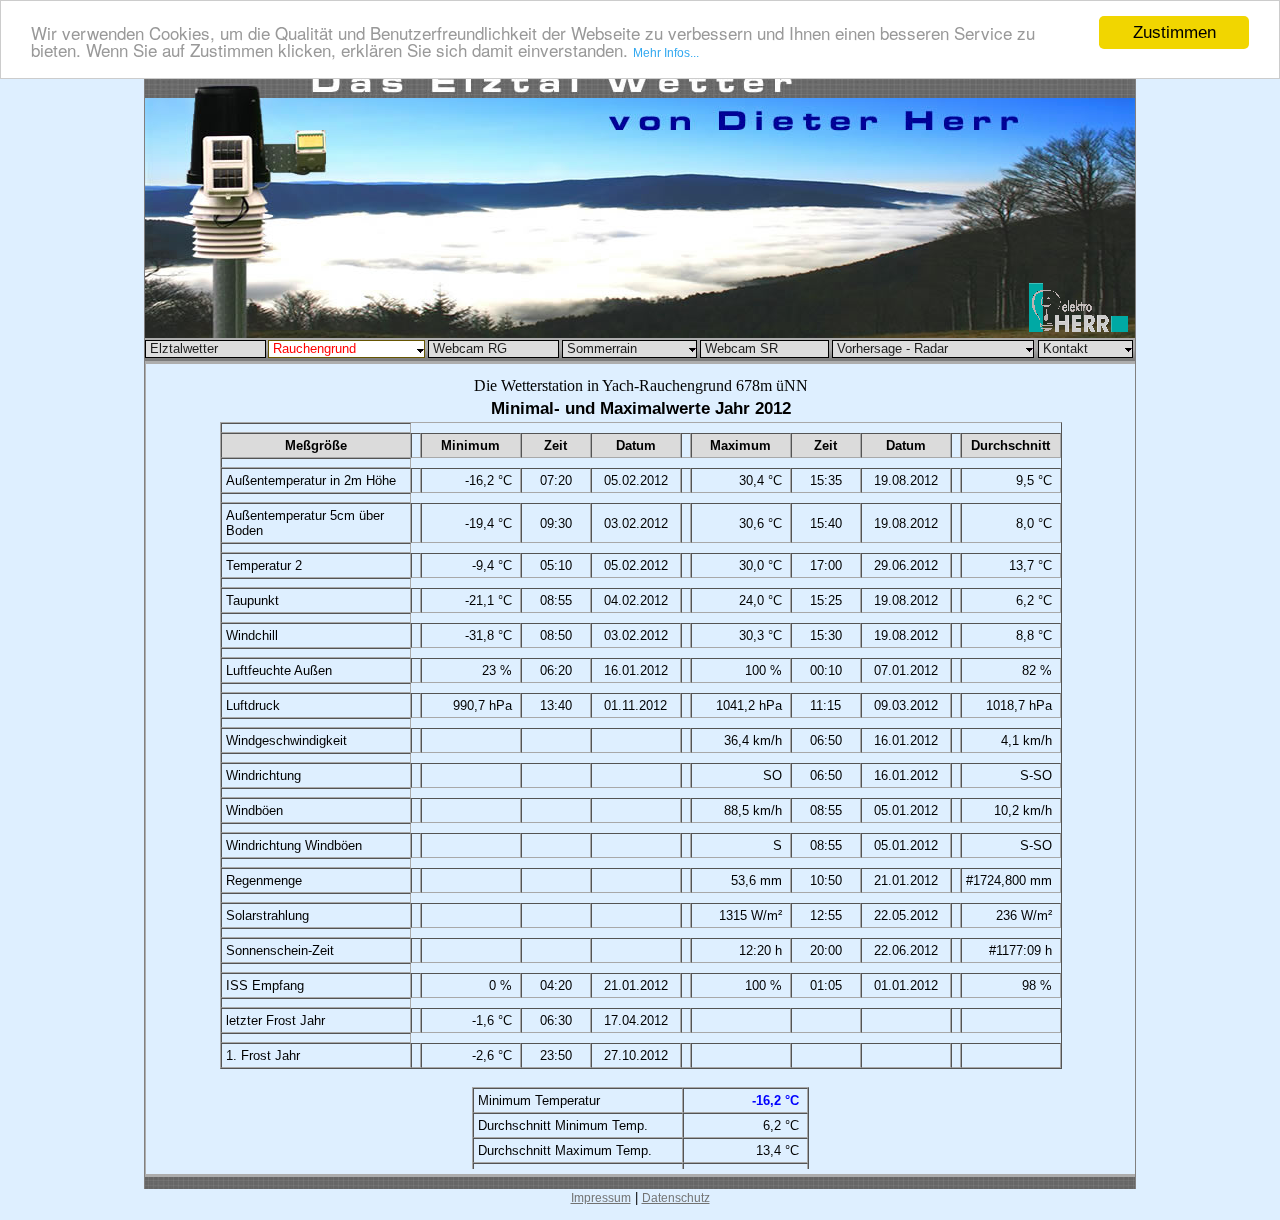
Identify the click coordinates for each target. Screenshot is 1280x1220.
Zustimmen (1174, 32)
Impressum (601, 1198)
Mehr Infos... (666, 54)
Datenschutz (676, 1198)
